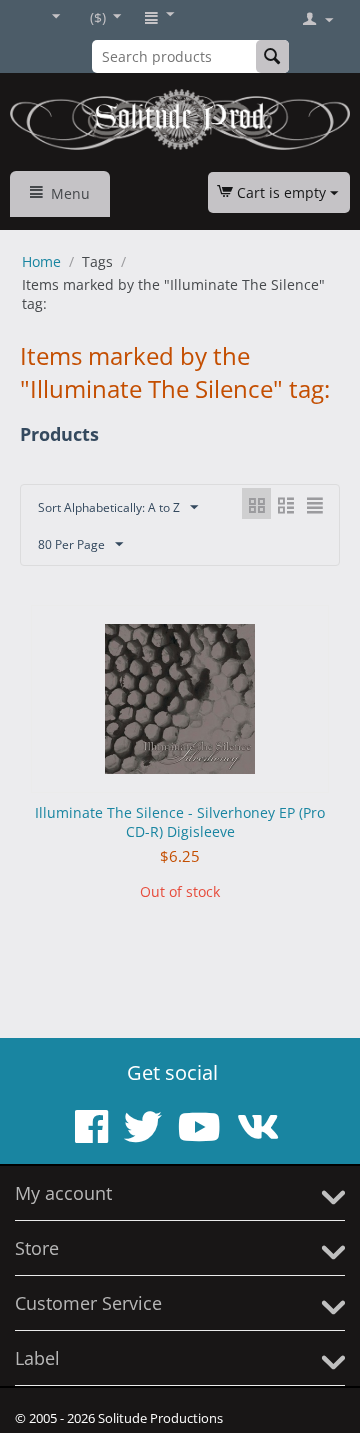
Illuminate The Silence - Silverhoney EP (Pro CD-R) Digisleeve (180, 822)
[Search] (272, 56)
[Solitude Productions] (180, 119)
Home (41, 261)
